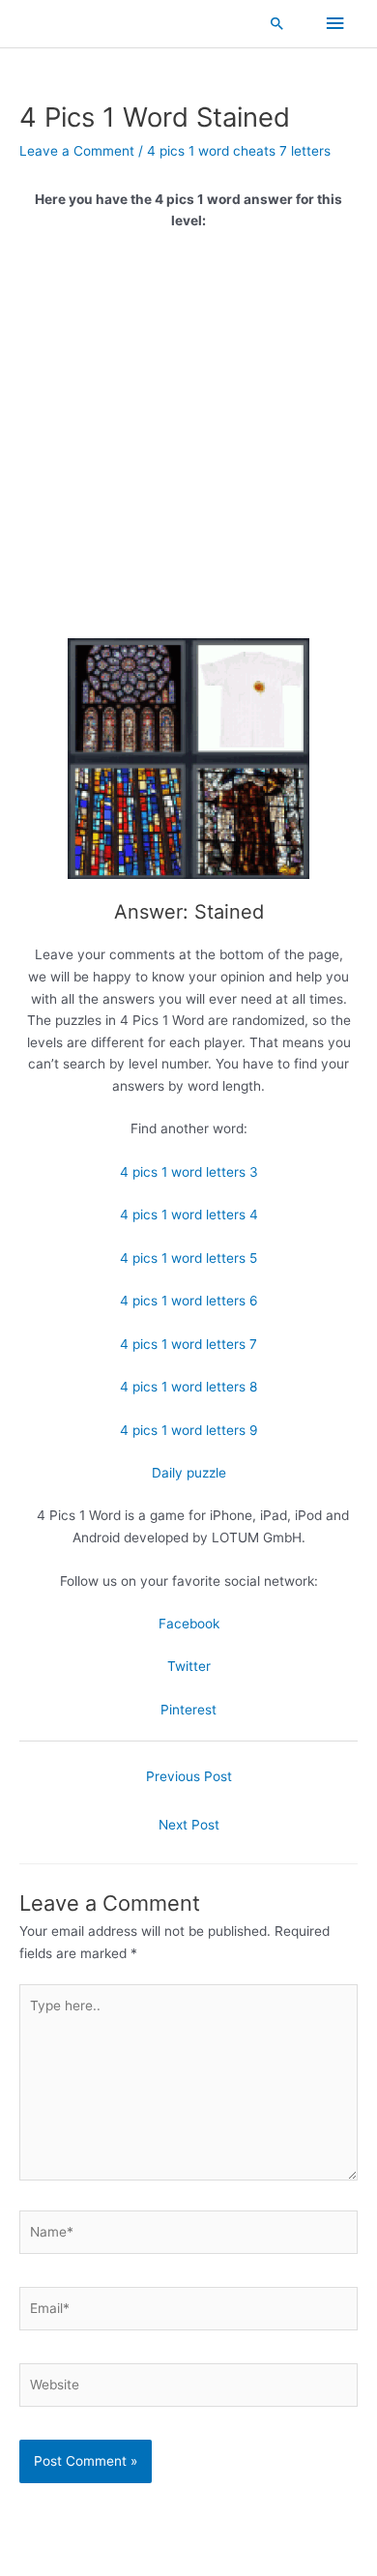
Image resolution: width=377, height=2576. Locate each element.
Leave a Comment (77, 151)
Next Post (189, 1825)
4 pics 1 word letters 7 (188, 1344)
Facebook (189, 1624)
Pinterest (188, 1710)
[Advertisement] (188, 442)
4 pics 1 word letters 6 (189, 1301)
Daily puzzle (189, 1473)
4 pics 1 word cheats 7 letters (239, 151)
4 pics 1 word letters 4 (189, 1215)
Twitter (189, 1666)
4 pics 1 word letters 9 (189, 1430)
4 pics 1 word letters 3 (189, 1172)
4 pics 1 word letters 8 (188, 1387)
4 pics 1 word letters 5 (188, 1258)
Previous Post (189, 1776)
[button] (277, 23)
